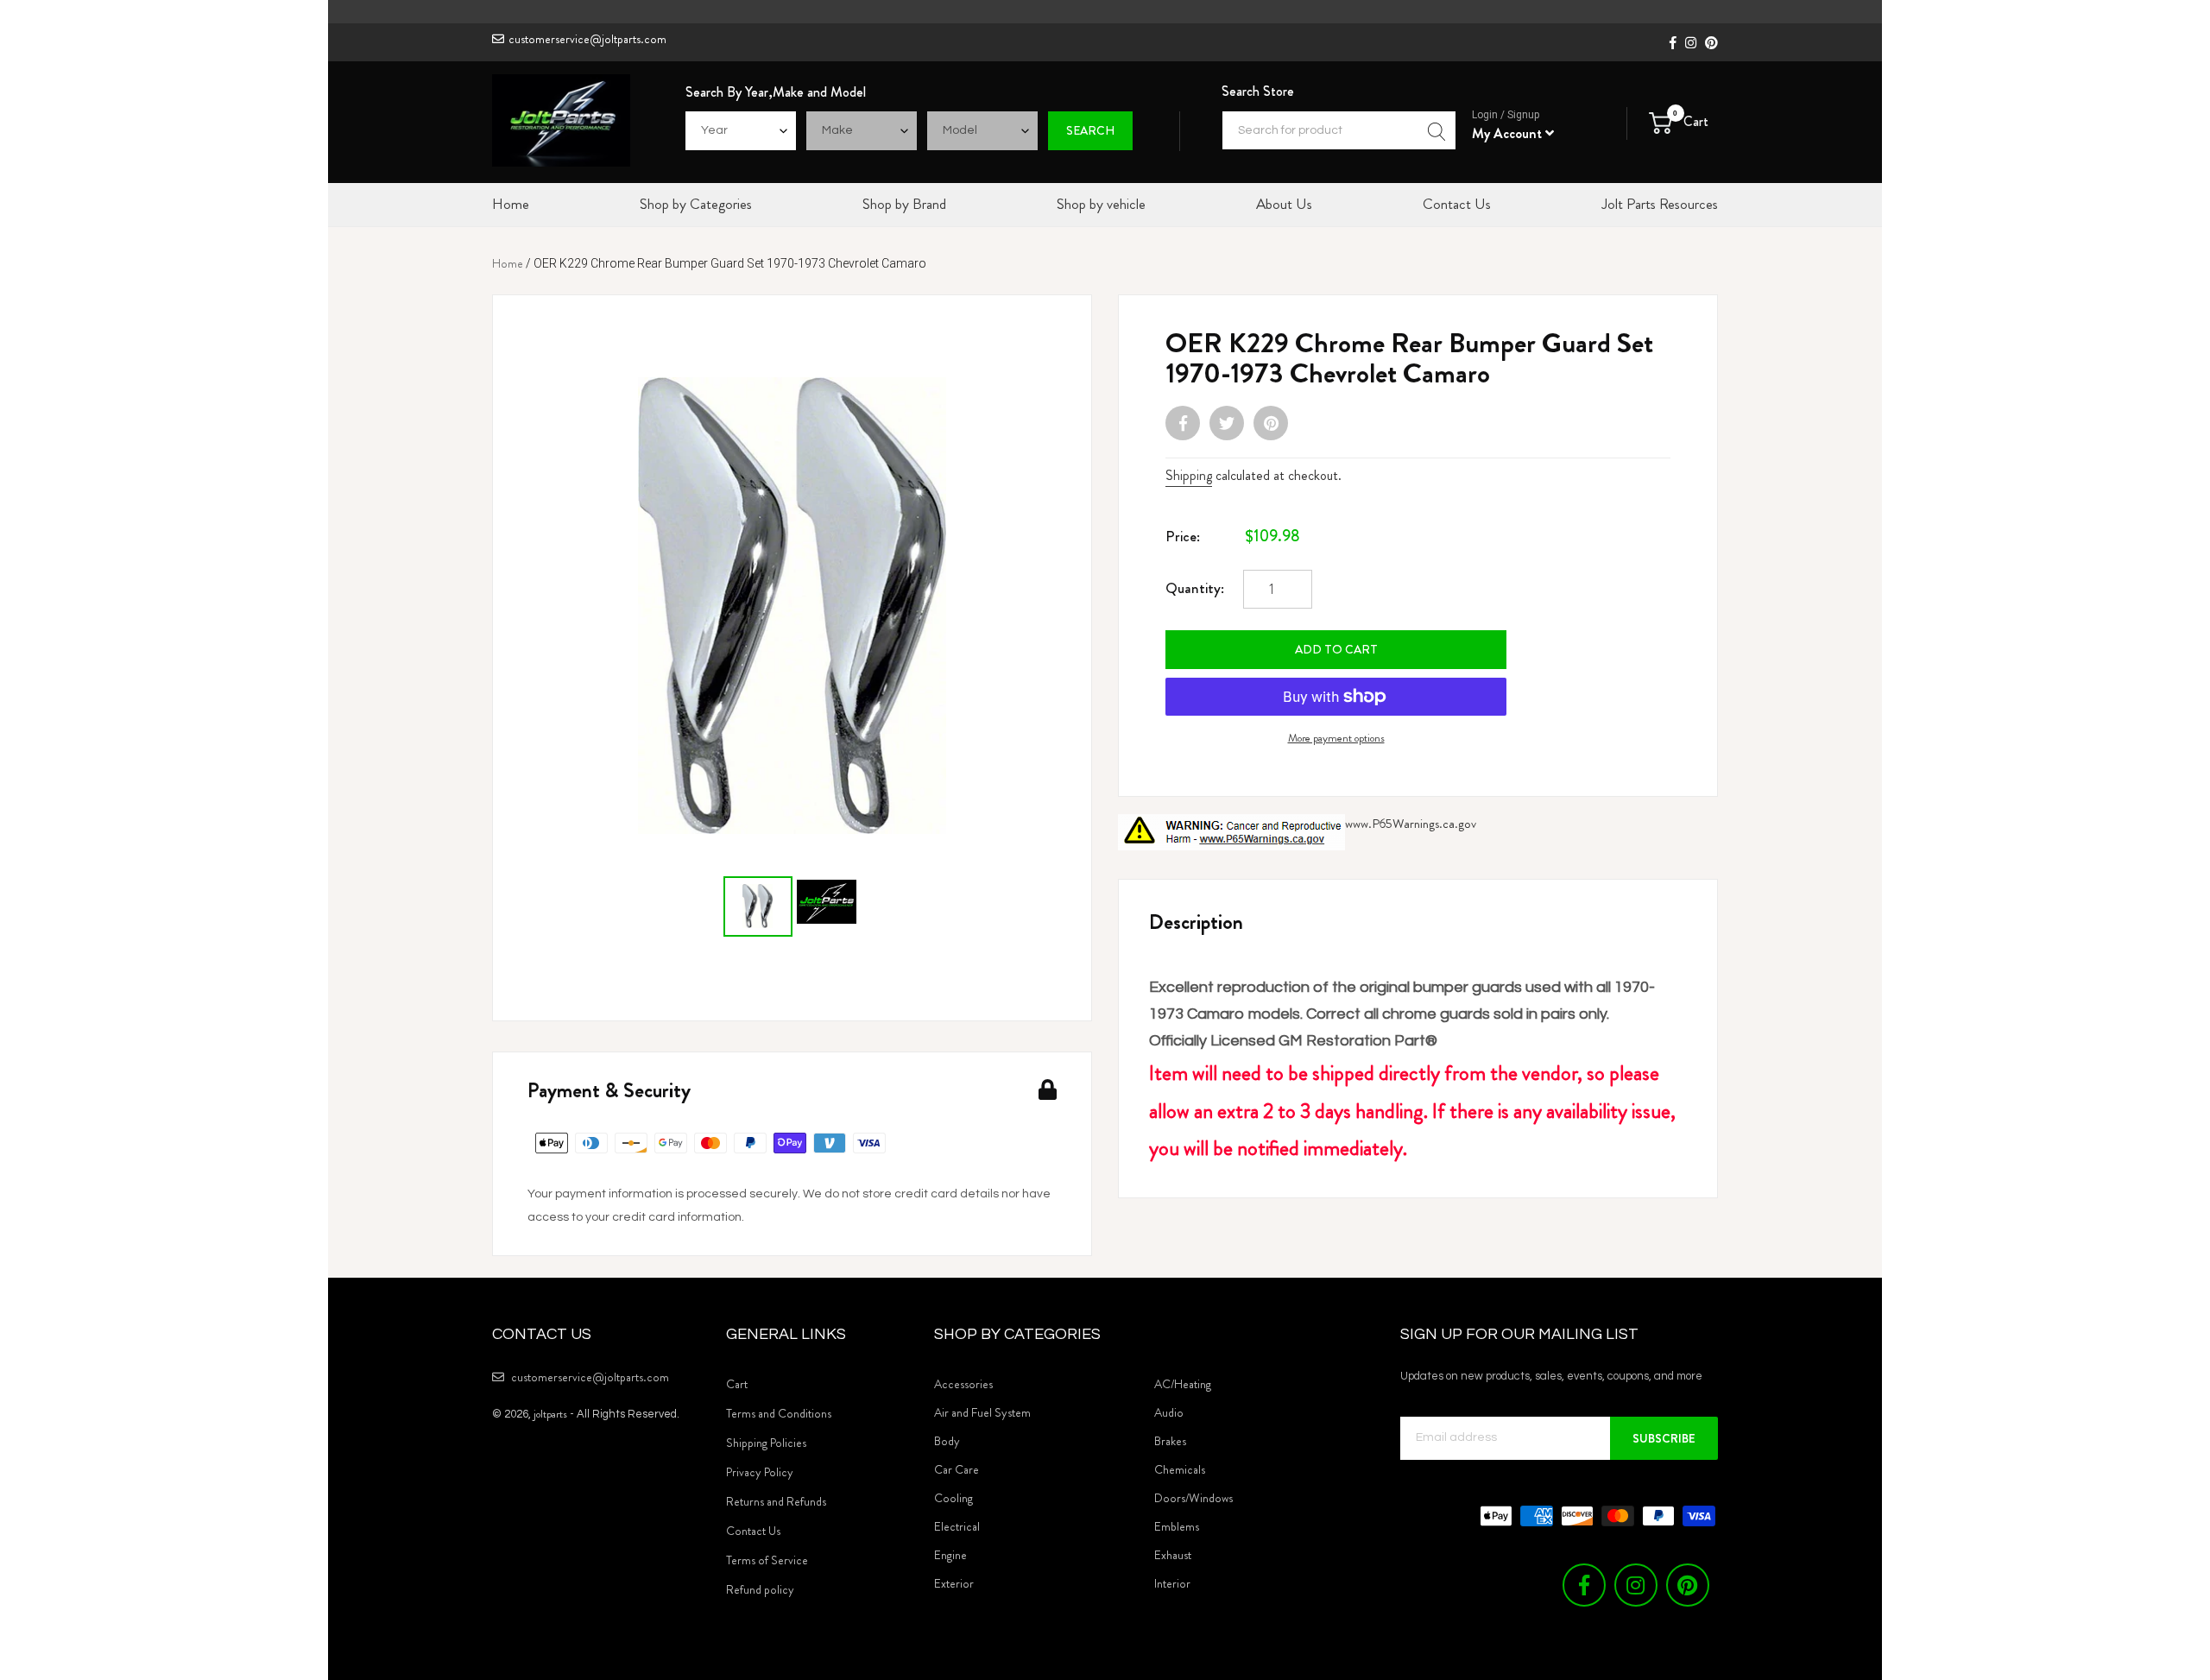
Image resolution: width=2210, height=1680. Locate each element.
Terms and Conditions (779, 1413)
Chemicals (1180, 1469)
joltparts (550, 1414)
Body (947, 1441)
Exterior (954, 1583)
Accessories (963, 1384)
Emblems (1177, 1526)
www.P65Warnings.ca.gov (1411, 824)
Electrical (957, 1526)
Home (508, 263)
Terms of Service (767, 1560)
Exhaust (1173, 1555)
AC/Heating (1183, 1384)
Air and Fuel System (982, 1412)
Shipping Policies (766, 1443)
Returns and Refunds (776, 1501)
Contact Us (753, 1531)
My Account (1509, 133)
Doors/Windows (1193, 1498)
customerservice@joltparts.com (587, 39)
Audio (1169, 1412)
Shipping (1189, 475)
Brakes (1170, 1441)
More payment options (1336, 738)
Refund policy (760, 1589)
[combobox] (1339, 130)
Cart (737, 1384)
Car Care (957, 1469)
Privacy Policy (760, 1472)
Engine (950, 1555)
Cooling (953, 1498)
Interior (1172, 1583)
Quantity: (1195, 588)
